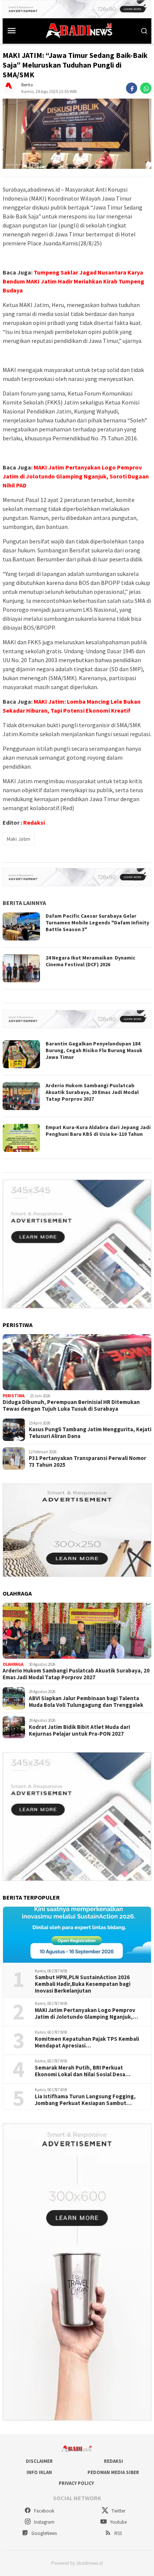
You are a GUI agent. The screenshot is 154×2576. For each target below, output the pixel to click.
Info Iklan (39, 2472)
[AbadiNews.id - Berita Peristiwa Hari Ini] (77, 30)
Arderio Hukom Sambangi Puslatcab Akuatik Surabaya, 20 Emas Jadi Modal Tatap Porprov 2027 (92, 1092)
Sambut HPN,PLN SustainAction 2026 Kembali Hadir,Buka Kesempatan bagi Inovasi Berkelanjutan (83, 1984)
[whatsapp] (146, 88)
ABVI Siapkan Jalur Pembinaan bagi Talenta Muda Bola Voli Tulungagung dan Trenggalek (86, 1702)
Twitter (118, 2511)
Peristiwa (13, 1396)
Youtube (118, 2522)
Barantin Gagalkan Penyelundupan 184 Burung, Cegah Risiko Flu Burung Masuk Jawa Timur (94, 1050)
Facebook (44, 2511)
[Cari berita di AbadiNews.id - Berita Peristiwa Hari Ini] (144, 30)
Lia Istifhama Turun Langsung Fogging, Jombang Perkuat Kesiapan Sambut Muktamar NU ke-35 (85, 2100)
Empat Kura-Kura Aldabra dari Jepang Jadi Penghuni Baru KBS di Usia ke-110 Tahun (98, 1131)
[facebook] (132, 88)
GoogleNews (44, 2533)
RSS (118, 2533)
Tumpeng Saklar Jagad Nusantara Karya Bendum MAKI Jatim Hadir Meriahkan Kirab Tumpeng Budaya (73, 281)
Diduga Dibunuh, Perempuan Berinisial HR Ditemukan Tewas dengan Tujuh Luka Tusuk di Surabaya (71, 1405)
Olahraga (13, 1664)
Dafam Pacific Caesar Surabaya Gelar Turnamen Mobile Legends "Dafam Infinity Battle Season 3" (97, 923)
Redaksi (34, 822)
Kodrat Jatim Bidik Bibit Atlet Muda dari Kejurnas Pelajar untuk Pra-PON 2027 (79, 1730)
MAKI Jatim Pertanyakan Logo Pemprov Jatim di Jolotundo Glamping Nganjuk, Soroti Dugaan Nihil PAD (76, 476)
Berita (27, 85)
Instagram (44, 2522)
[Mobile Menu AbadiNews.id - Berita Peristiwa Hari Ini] (12, 30)
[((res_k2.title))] (77, 1631)
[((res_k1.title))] (77, 1362)
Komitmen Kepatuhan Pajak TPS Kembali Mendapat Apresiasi (87, 2042)
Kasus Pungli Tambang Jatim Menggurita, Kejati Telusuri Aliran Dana (90, 1433)
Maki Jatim (19, 839)
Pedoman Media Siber (113, 2472)
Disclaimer (39, 2461)
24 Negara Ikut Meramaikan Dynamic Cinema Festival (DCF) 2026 (90, 961)
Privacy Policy (76, 2483)
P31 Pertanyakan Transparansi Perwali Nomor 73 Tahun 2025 (87, 1461)
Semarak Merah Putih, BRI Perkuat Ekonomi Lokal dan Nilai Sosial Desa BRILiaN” (80, 2071)
